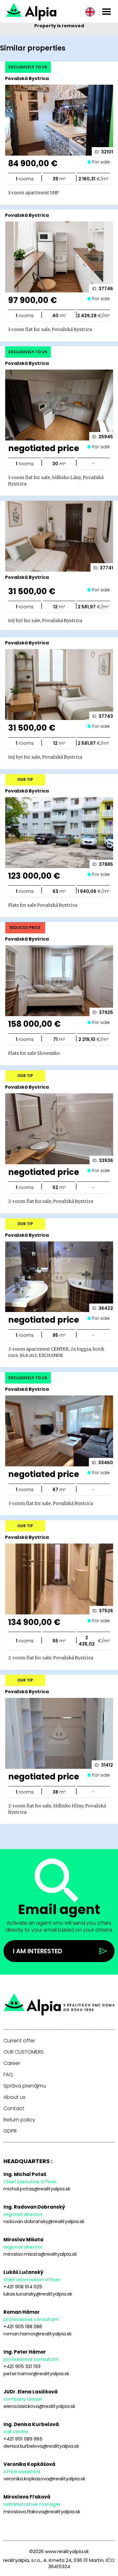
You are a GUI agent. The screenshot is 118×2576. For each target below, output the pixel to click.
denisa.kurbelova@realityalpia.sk (41, 2446)
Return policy (19, 2120)
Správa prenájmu (25, 2086)
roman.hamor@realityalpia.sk (37, 2334)
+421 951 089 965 (23, 2439)
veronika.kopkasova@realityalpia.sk (44, 2479)
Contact (14, 2109)
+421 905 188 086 (23, 2326)
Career (12, 2063)
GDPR (10, 2131)
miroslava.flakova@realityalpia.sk (42, 2512)
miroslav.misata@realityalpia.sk (40, 2254)
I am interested (38, 1951)
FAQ (8, 2075)
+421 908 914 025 (23, 2287)
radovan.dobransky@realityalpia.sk (44, 2221)
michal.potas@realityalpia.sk (37, 2189)
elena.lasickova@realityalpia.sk (39, 2406)
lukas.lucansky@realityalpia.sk (38, 2294)
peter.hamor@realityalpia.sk (36, 2373)
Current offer (19, 2041)
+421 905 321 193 (22, 2366)
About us (14, 2097)
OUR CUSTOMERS (24, 2052)
